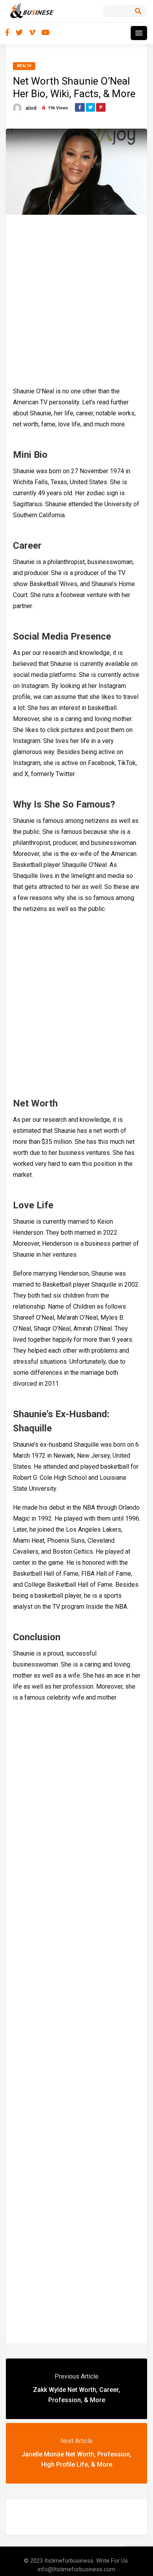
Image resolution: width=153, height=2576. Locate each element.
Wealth (24, 66)
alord (31, 108)
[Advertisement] (76, 299)
